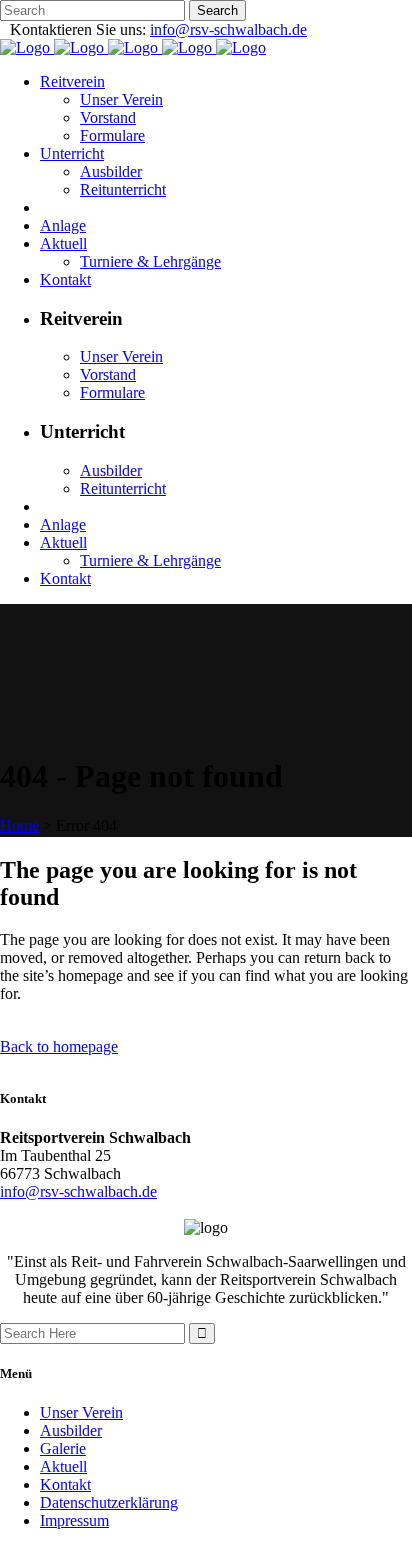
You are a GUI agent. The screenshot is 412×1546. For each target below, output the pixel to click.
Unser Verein (81, 1412)
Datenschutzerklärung (109, 1502)
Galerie (63, 1448)
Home (19, 825)
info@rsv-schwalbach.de (228, 29)
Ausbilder (71, 1430)
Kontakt (65, 1484)
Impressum (74, 1520)
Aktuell (63, 1466)
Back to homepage (59, 1046)
